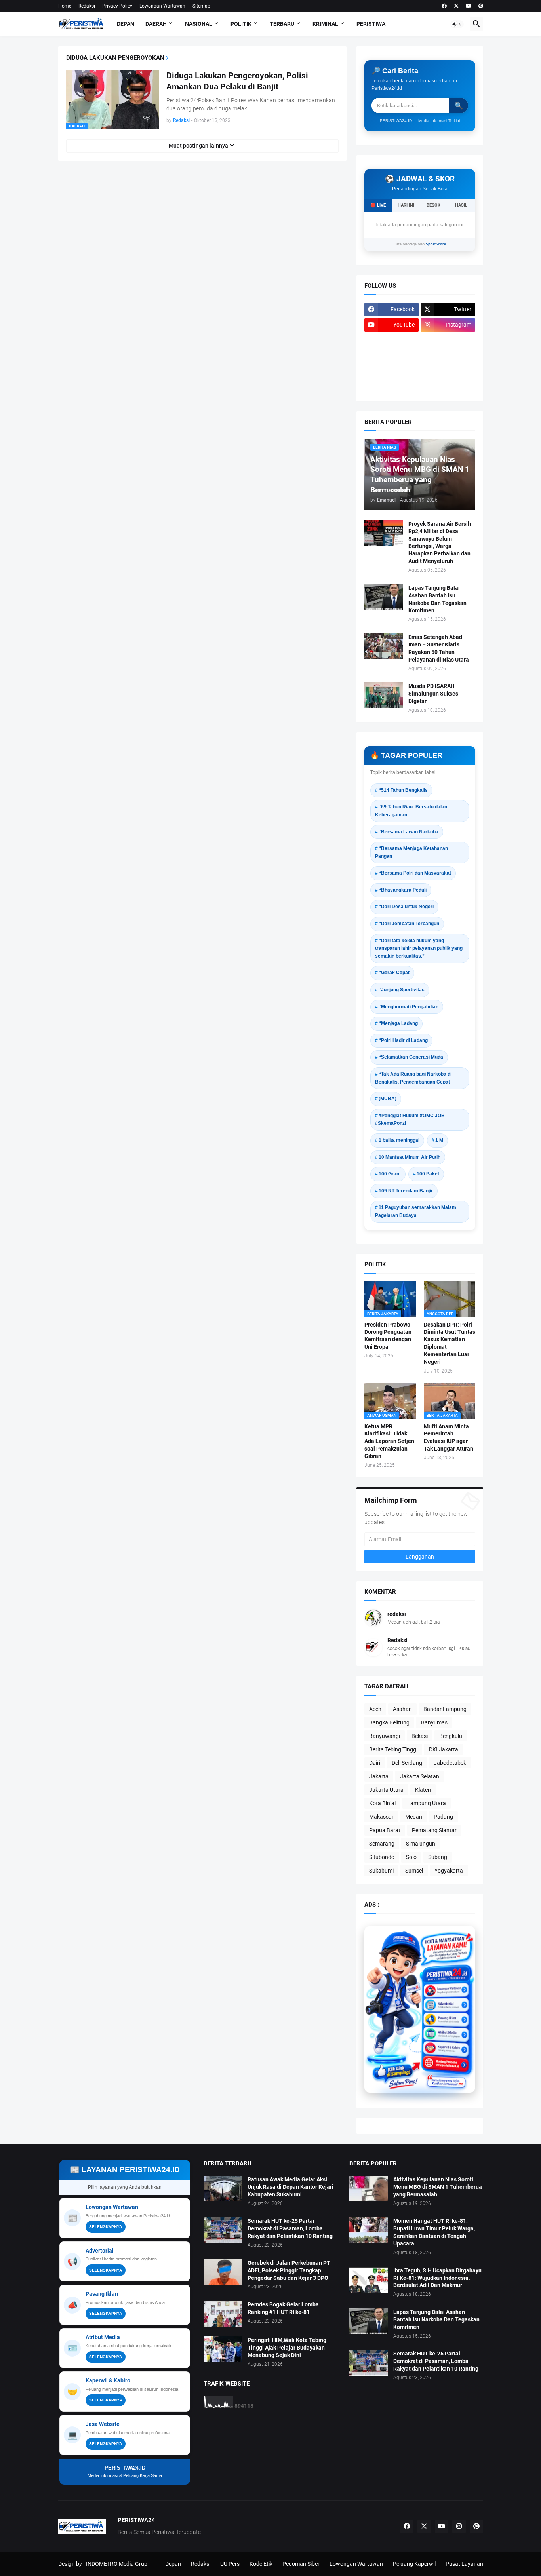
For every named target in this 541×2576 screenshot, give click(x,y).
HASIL (461, 205)
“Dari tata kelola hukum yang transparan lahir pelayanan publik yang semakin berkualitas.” (419, 948)
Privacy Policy (117, 6)
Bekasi (420, 1736)
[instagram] (459, 2527)
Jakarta (379, 1776)
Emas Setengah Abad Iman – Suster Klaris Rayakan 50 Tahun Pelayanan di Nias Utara (439, 648)
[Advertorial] (446, 2001)
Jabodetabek (450, 1763)
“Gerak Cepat (394, 973)
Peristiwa (371, 24)
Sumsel (414, 1871)
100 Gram (390, 1174)
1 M (439, 1140)
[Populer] (448, 371)
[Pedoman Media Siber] (448, 340)
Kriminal (325, 24)
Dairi (375, 1763)
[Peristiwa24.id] (446, 2054)
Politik (241, 24)
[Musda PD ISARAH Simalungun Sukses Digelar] (384, 695)
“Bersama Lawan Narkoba (409, 832)
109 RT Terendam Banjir (406, 1191)
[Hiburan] (448, 356)
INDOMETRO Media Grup (117, 2564)
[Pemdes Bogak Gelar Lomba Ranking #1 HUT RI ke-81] (223, 2314)
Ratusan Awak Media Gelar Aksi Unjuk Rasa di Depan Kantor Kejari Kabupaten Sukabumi (291, 2187)
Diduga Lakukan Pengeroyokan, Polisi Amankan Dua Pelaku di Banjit (237, 81)
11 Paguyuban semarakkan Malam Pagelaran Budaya (416, 1211)
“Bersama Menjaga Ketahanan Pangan (411, 852)
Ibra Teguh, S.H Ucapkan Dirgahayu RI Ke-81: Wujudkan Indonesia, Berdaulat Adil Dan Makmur (437, 2278)
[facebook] (444, 6)
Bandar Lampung (445, 1709)
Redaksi (87, 6)
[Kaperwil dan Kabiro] (446, 2041)
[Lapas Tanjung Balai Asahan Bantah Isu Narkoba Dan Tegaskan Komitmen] (384, 597)
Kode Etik (261, 2564)
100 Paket (428, 1174)
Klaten (423, 1790)
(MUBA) (388, 1099)
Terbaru (282, 24)
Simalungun (421, 1844)
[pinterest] (481, 6)
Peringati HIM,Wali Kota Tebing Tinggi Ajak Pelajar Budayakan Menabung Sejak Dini (287, 2348)
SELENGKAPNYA (106, 2227)
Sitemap (201, 6)
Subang (438, 1857)
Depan (126, 24)
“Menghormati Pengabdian (409, 1007)
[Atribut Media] (446, 2028)
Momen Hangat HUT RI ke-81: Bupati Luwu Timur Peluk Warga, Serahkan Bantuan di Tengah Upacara (434, 2232)
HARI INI (406, 205)
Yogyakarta (449, 1871)
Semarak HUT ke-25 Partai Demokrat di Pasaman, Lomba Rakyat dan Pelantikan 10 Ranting (290, 2228)
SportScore (436, 244)
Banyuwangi (385, 1736)
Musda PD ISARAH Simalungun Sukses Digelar (433, 694)
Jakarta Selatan (420, 1776)
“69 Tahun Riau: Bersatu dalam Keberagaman (412, 811)
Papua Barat (385, 1830)
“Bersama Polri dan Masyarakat (415, 873)
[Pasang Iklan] (446, 2014)
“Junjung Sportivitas (402, 990)
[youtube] (469, 6)
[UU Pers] (392, 340)
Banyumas (434, 1722)
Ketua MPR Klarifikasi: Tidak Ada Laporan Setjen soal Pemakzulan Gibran (389, 1441)
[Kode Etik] (392, 356)
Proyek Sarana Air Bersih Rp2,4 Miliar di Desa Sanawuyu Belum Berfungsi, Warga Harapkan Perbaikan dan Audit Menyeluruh (440, 543)
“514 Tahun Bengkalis (403, 790)
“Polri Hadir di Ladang (403, 1040)
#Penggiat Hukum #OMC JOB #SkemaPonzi (410, 1120)
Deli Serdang (407, 1763)
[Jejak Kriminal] (392, 387)
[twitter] (456, 6)
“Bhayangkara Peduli (403, 890)
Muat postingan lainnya (198, 146)
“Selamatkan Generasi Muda (411, 1057)
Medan (414, 1817)
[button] (457, 24)
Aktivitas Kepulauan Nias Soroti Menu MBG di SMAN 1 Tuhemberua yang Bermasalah (438, 2187)
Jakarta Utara (386, 1790)
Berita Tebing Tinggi (393, 1749)
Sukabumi (381, 1871)
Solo (411, 1857)
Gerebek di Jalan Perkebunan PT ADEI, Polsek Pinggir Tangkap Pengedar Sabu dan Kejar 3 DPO (289, 2270)
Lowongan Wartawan (162, 6)
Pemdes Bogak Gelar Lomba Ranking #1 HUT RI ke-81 (283, 2308)
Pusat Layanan (464, 2564)
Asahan (402, 1709)
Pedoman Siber (301, 2564)
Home (65, 6)
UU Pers (230, 2564)
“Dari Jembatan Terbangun (409, 924)
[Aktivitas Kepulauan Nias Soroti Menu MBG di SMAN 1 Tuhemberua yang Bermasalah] (369, 2189)
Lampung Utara (427, 1803)
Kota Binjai (382, 1803)
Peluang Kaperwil (414, 2564)
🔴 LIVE (378, 205)
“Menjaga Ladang (398, 1023)
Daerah (156, 24)
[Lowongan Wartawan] (446, 1988)
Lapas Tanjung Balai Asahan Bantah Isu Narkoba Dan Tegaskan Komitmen (437, 599)
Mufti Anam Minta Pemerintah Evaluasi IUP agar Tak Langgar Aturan (449, 1438)
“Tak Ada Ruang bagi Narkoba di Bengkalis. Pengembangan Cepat (413, 1078)
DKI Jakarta (444, 1749)
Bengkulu (451, 1736)
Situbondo (382, 1857)
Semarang (382, 1844)
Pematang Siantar (434, 1830)
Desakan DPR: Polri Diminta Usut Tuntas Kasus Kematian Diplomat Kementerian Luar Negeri (450, 1343)
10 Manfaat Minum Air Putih (410, 1157)
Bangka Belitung (389, 1722)
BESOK (433, 205)
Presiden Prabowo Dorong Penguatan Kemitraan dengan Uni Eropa (388, 1336)
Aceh (375, 1709)
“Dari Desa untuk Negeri (406, 907)
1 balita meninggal (399, 1140)
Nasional (199, 24)
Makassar (381, 1817)
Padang (443, 1817)
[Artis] (392, 371)
